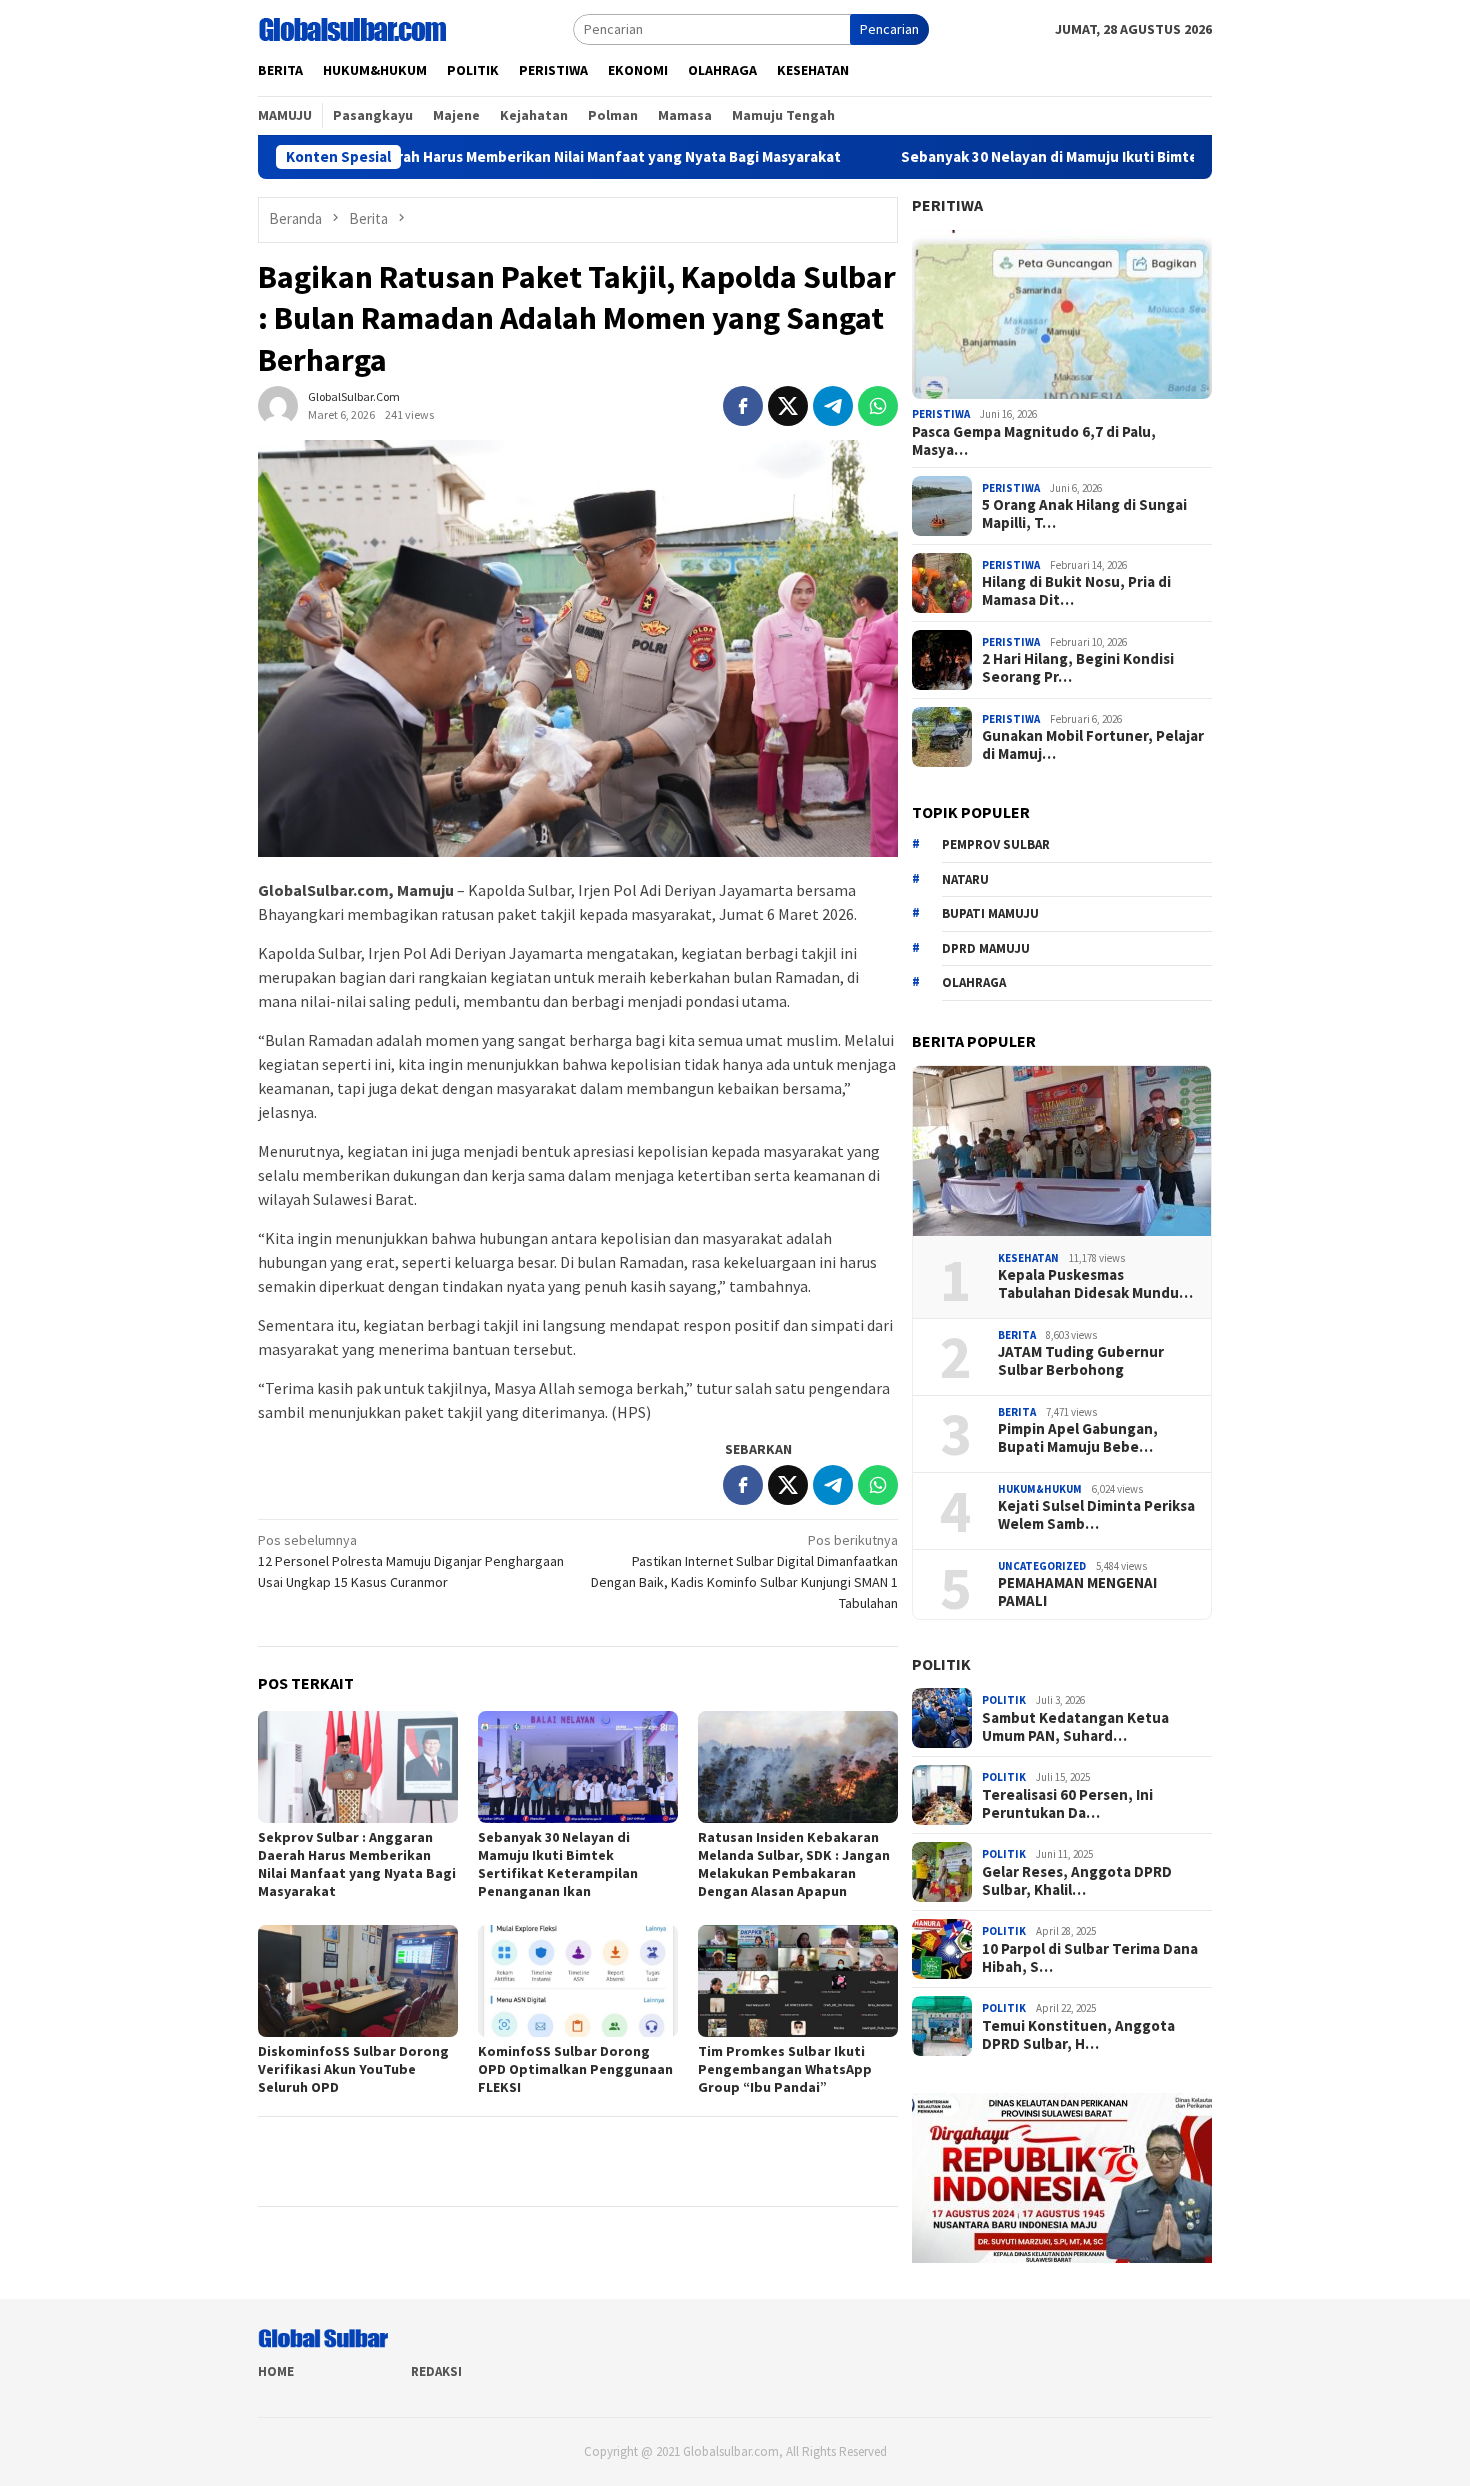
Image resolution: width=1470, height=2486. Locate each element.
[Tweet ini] (788, 406)
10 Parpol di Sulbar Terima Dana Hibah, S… (1090, 1958)
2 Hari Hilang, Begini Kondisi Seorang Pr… (1078, 668)
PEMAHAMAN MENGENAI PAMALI (1077, 1592)
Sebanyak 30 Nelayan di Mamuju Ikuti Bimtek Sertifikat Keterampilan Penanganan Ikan (1091, 157)
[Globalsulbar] (352, 28)
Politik (941, 1664)
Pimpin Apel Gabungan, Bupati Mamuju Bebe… (1078, 1438)
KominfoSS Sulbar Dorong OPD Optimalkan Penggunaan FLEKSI (575, 2069)
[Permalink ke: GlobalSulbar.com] (278, 405)
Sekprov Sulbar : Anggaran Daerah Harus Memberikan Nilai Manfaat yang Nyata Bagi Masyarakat (404, 157)
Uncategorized (1042, 1566)
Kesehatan (1028, 1258)
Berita (1017, 1335)
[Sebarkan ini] (743, 406)
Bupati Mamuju (990, 913)
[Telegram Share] (833, 406)
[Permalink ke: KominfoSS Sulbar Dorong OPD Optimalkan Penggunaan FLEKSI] (578, 1981)
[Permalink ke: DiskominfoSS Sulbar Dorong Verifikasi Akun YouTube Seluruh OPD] (358, 1981)
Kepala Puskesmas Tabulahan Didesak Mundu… (1095, 1284)
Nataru (965, 879)
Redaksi (436, 2371)
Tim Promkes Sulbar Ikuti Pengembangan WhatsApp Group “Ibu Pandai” (785, 2069)
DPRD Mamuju (986, 948)
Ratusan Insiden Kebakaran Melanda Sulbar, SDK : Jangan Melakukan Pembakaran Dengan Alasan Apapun (794, 1864)
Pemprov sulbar (996, 844)
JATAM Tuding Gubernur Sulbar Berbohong (1081, 1361)
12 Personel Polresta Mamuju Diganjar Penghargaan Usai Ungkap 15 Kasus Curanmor (411, 1561)
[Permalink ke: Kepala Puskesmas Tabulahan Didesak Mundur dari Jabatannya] (1062, 1151)
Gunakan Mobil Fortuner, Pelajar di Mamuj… (1093, 745)
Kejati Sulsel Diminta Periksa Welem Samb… (1096, 1515)
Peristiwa (941, 414)
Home (276, 2371)
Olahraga (974, 982)
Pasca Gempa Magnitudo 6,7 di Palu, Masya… (1034, 441)
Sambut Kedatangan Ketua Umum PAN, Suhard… (1075, 1727)
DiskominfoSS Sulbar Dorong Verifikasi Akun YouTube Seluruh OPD (353, 2069)
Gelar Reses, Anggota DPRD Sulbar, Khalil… (1077, 1881)
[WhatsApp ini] (878, 406)
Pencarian (889, 29)
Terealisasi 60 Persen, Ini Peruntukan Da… (1067, 1804)
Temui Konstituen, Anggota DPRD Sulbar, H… (1078, 2035)
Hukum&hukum (1040, 1489)
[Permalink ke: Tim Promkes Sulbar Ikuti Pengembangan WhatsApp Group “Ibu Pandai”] (798, 1981)
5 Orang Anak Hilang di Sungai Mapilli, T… (1084, 514)
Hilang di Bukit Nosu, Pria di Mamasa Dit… (1076, 591)
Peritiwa (947, 205)
